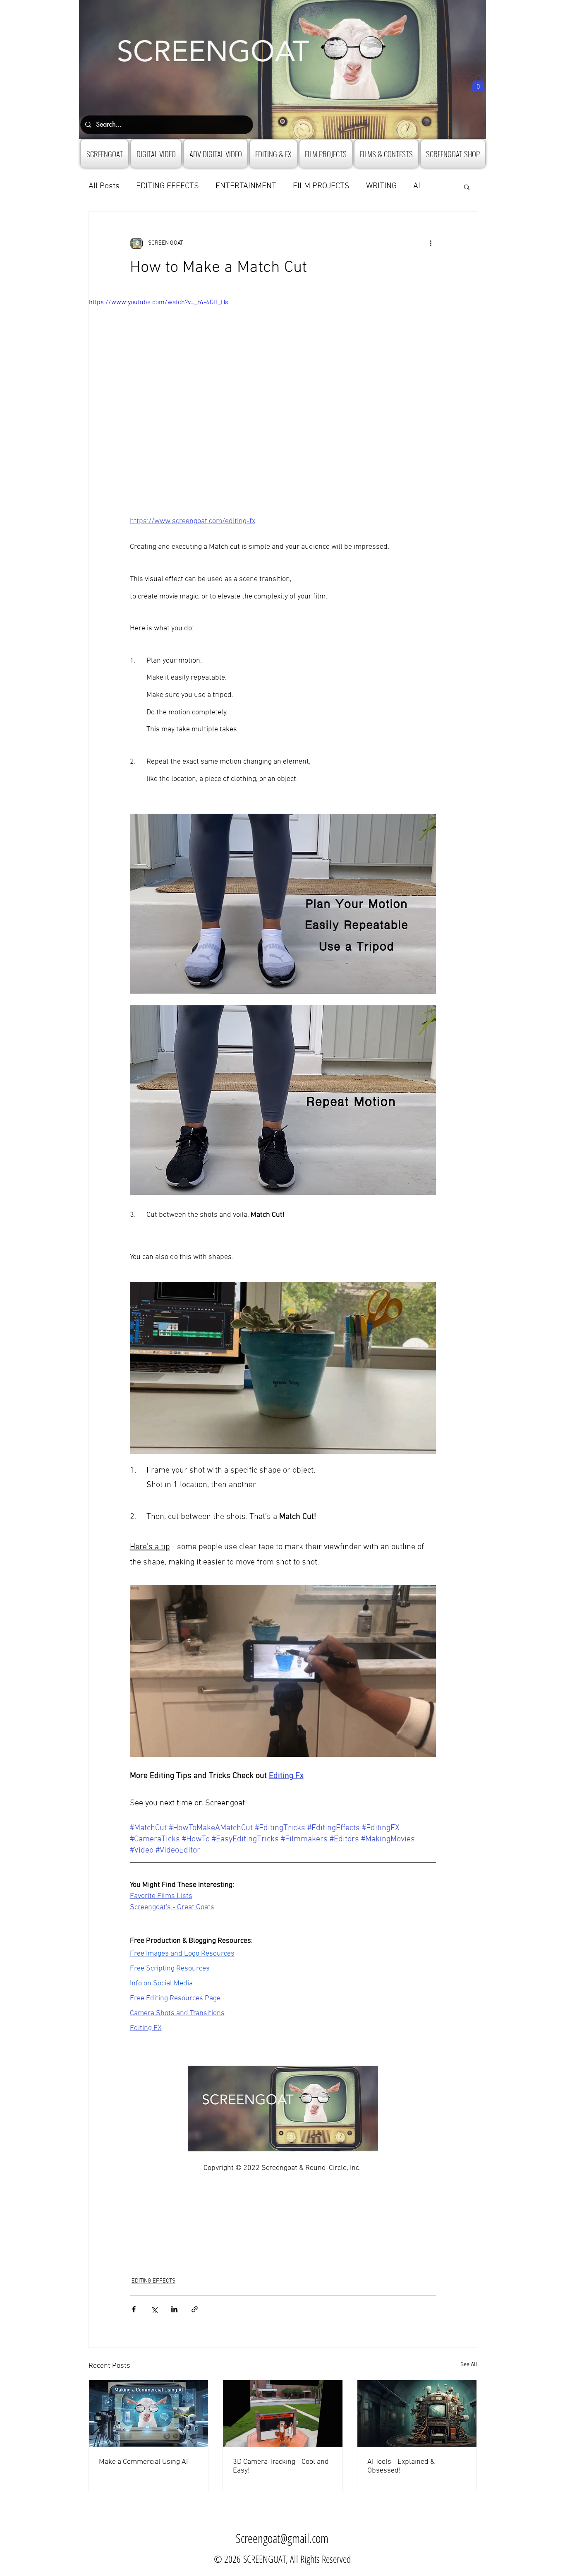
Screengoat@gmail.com (282, 2538)
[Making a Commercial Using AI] (149, 2414)
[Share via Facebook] (134, 2309)
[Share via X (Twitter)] (154, 2309)
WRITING (381, 186)
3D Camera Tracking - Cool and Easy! (281, 2466)
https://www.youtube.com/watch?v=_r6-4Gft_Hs (159, 303)
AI (417, 186)
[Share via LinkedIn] (174, 2309)
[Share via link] (195, 2309)
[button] (478, 83)
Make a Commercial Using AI (143, 2462)
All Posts (104, 186)
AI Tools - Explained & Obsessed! (401, 2466)
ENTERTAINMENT (246, 186)
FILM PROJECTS (321, 186)
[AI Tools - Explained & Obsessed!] (417, 2414)
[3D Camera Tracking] (283, 2414)
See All (469, 2365)
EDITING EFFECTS (168, 186)
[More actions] (431, 243)
